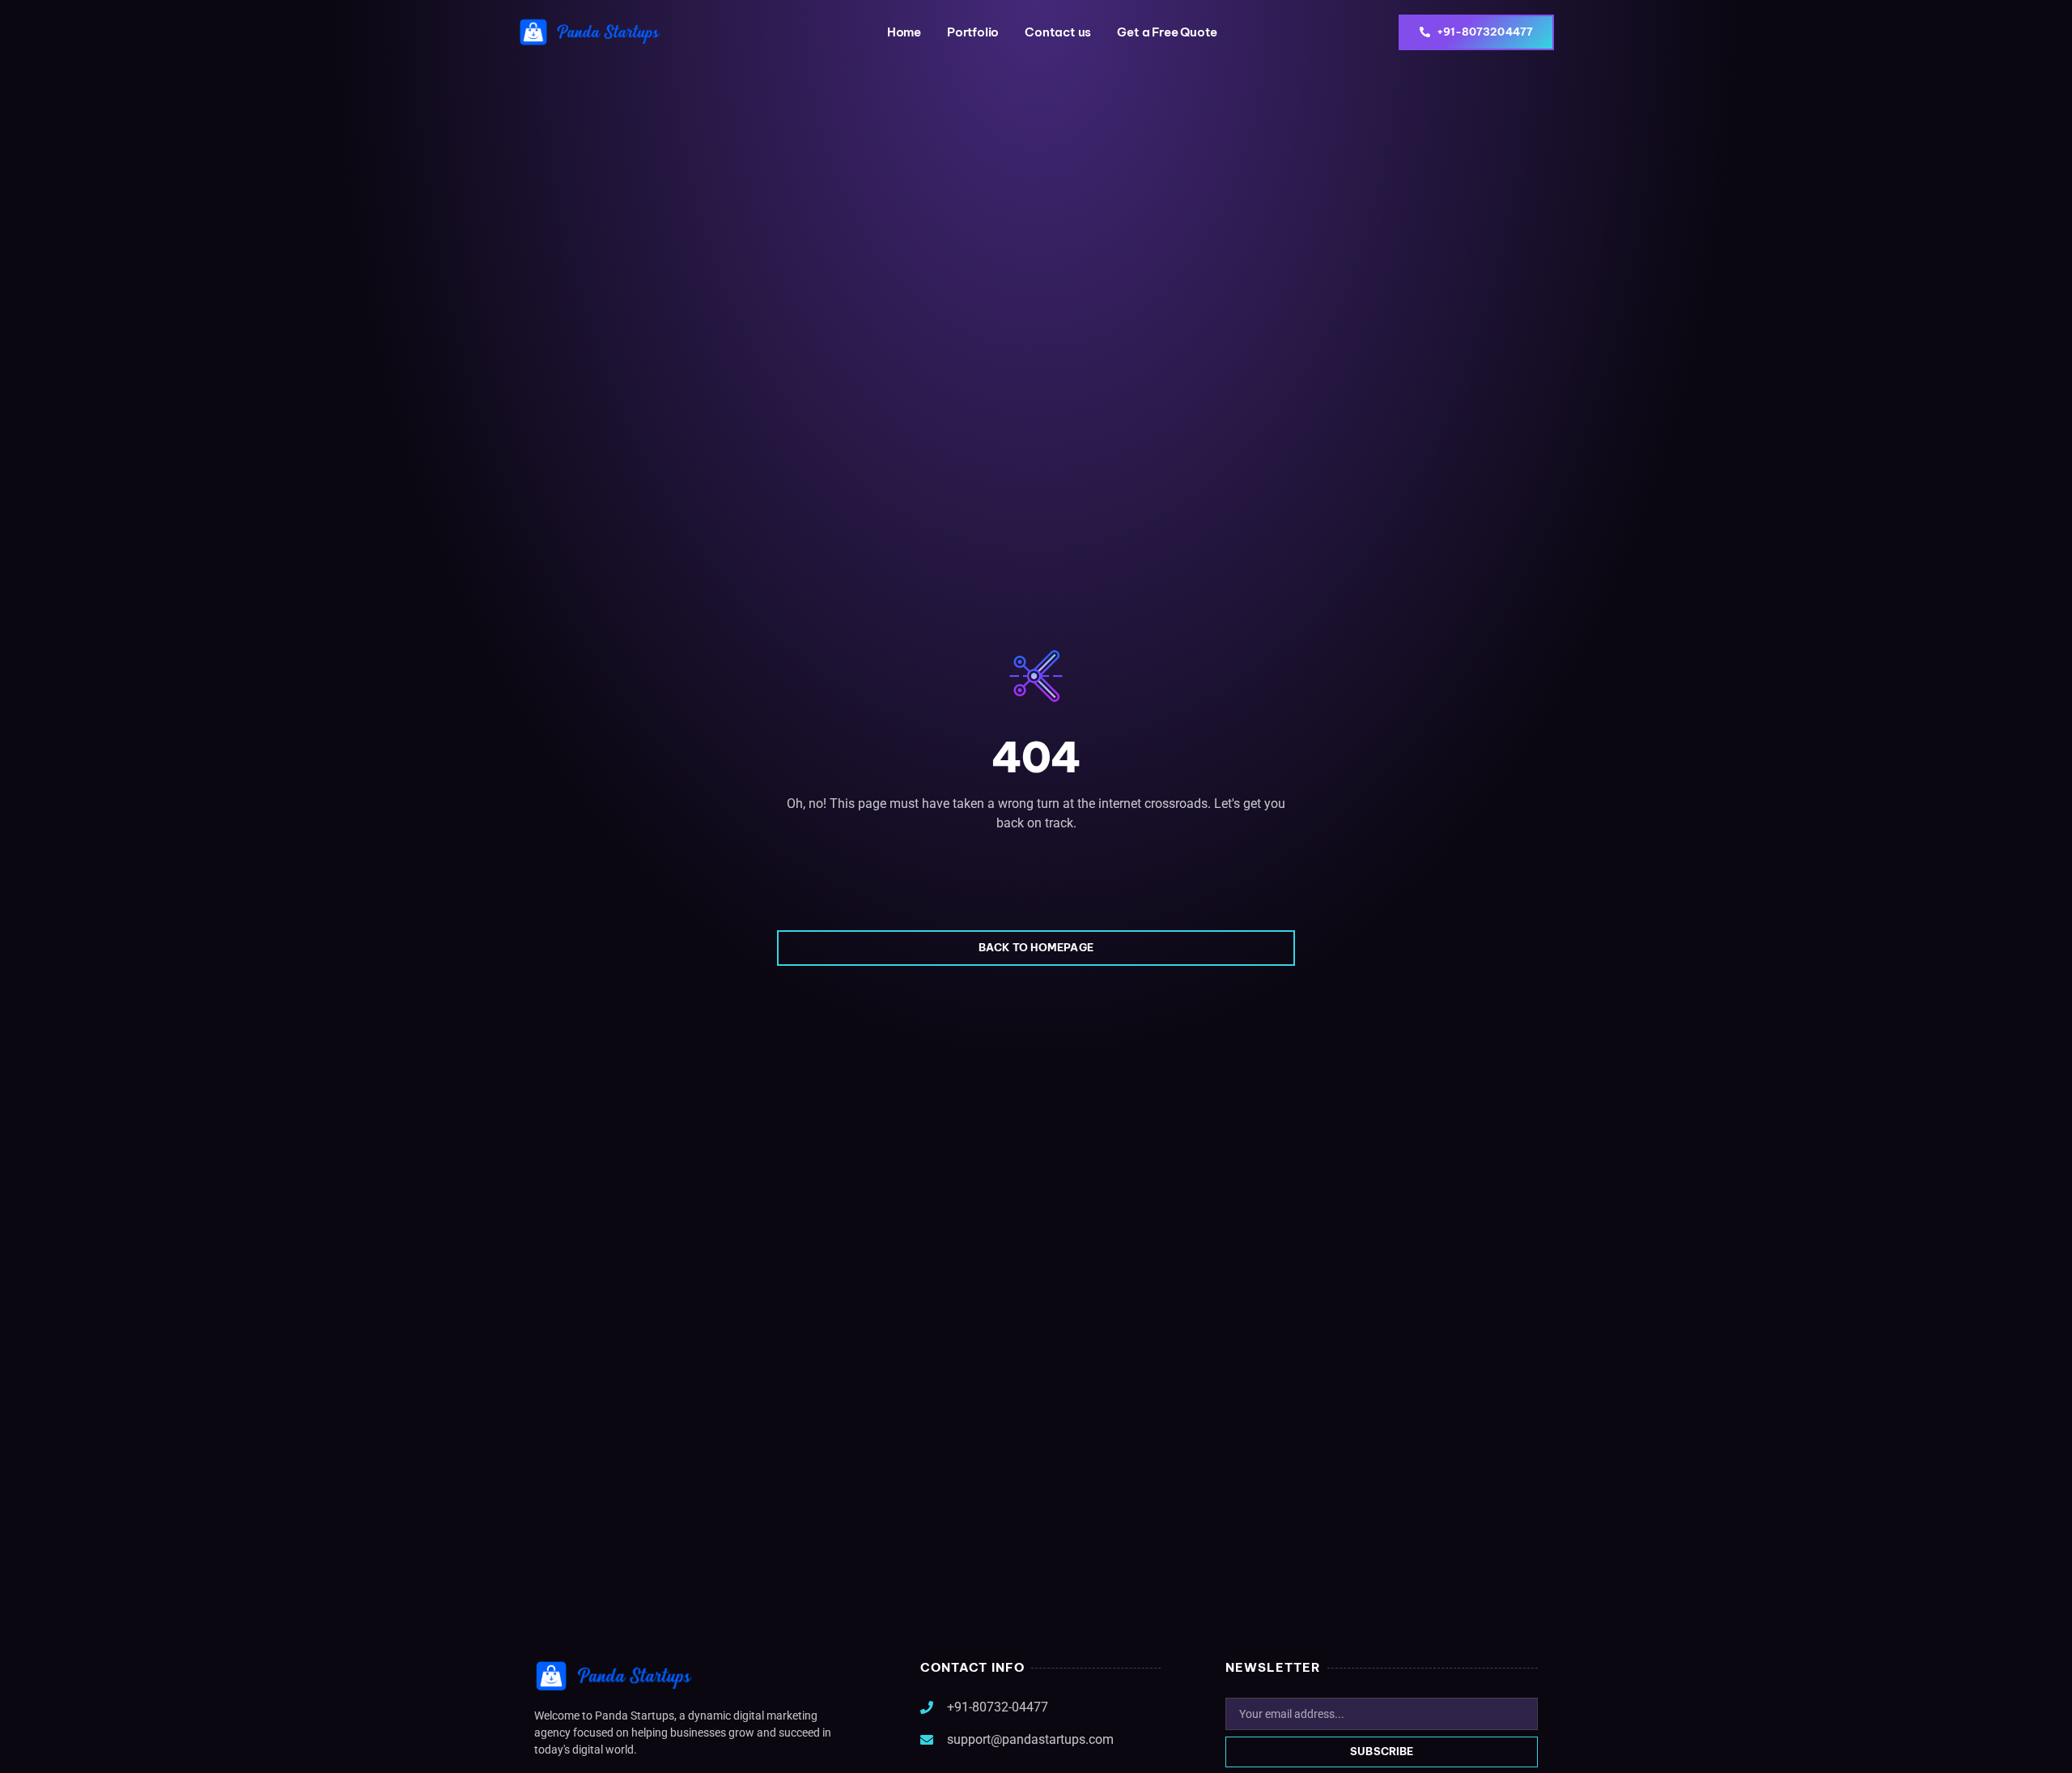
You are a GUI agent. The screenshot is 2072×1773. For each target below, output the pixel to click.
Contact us (1058, 32)
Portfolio (973, 32)
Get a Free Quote (1167, 32)
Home (904, 32)
